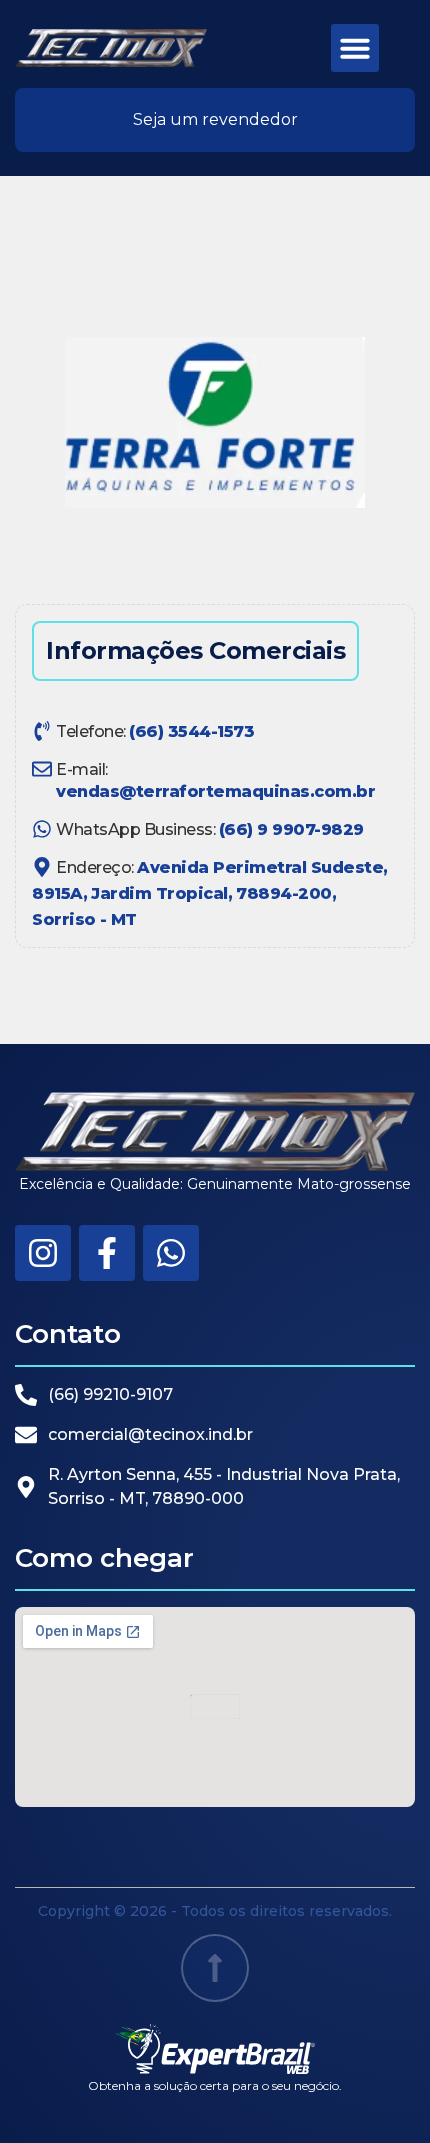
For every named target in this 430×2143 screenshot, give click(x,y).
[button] (355, 48)
